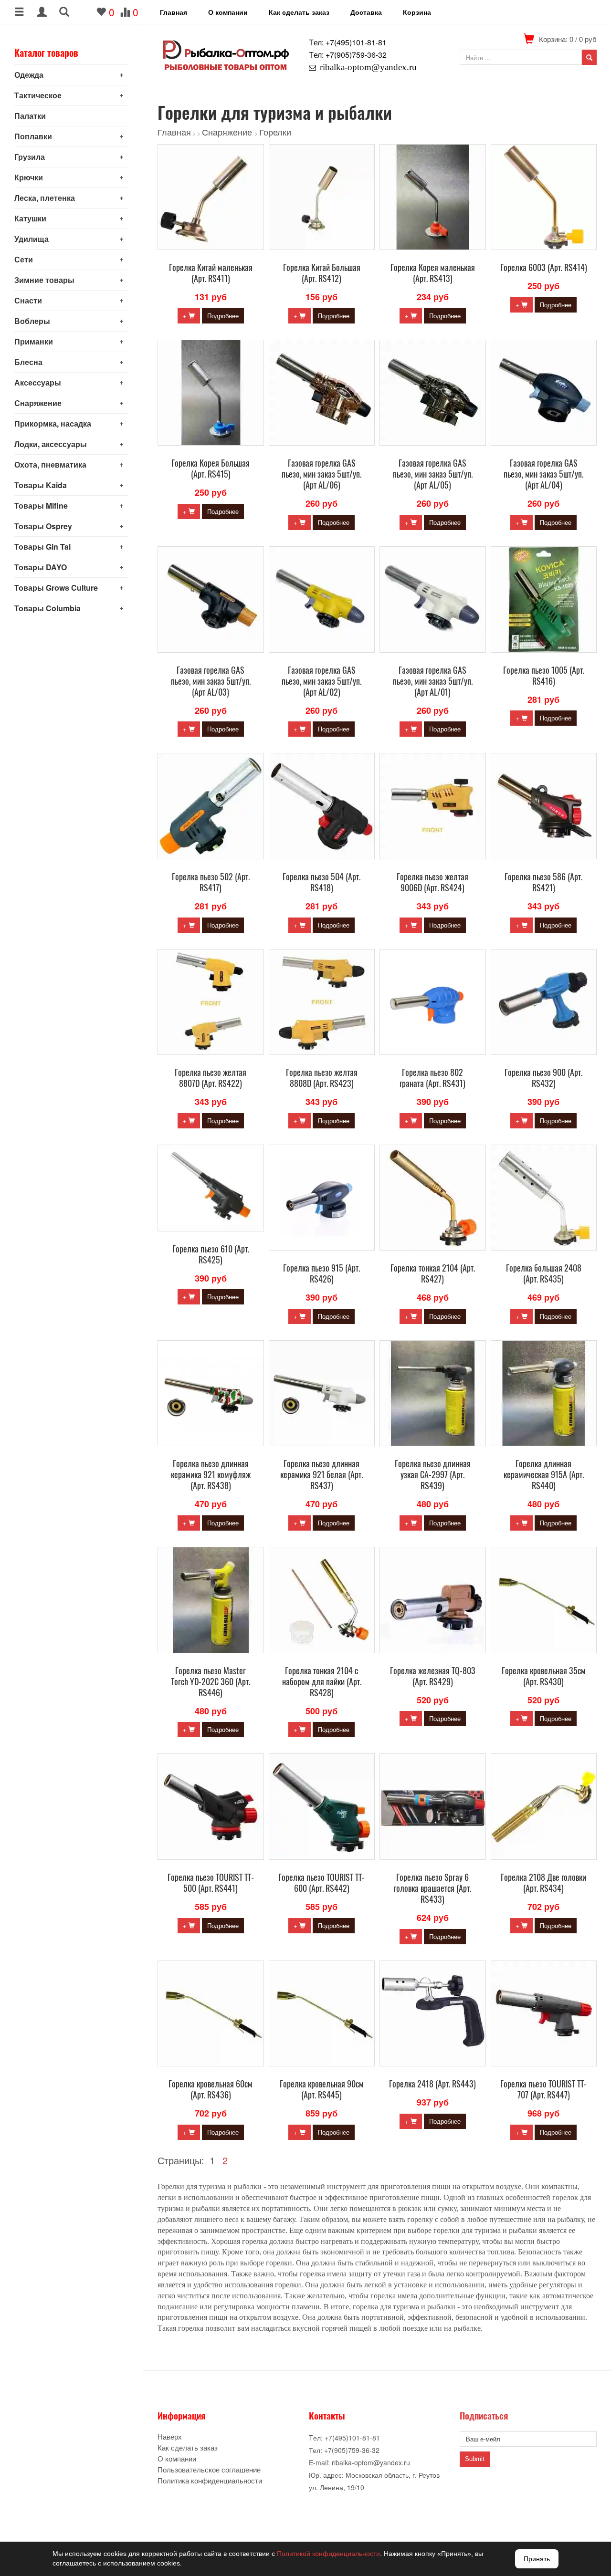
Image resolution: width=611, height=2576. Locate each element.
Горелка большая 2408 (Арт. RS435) (544, 1273)
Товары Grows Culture (56, 588)
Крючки (29, 177)
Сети (24, 259)
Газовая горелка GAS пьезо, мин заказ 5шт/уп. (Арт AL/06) (321, 474)
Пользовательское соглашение (209, 2469)
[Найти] (589, 57)
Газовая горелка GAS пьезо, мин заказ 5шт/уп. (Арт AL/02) (321, 681)
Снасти (28, 300)
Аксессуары (38, 382)
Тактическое (38, 95)
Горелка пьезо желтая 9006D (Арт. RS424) (432, 882)
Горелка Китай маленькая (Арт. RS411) (211, 273)
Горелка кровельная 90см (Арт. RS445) (322, 2089)
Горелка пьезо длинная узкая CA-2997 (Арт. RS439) (433, 1474)
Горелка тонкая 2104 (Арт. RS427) (433, 1273)
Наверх (170, 2436)
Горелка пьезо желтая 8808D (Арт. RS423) (322, 1078)
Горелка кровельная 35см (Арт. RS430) (544, 1676)
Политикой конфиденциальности (328, 2554)
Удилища (32, 239)
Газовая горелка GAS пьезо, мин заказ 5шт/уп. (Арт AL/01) (433, 681)
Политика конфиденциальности (210, 2480)
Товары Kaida (41, 485)
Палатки (30, 116)
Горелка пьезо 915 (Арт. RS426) (321, 1273)
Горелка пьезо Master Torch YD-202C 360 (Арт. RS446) (211, 1681)
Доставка (366, 12)
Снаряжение (38, 403)
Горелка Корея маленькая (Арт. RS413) (433, 273)
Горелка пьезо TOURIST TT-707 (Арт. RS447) (543, 2089)
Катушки (30, 218)
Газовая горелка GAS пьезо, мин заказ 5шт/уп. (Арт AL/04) (543, 474)
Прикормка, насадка (53, 423)
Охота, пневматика (50, 464)
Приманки (34, 341)
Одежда (29, 75)
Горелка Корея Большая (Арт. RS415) (211, 468)
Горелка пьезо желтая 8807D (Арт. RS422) (211, 1078)
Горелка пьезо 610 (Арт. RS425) (211, 1254)
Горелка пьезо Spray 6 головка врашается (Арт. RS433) (432, 1888)
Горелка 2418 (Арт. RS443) (432, 2084)
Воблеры (32, 321)
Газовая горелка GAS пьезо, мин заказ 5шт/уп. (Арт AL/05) (433, 474)
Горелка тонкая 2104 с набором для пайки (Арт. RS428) (322, 1681)
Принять (537, 2559)
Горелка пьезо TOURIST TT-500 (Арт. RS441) (211, 1882)
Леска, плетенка (45, 198)
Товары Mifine (41, 506)
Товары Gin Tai (42, 547)
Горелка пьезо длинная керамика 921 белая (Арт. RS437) (321, 1474)
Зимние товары (44, 280)
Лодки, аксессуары (51, 444)
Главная (174, 12)
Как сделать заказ (299, 12)
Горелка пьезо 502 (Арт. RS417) (211, 882)
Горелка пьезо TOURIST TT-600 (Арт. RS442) (321, 1882)
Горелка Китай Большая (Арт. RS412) (322, 273)
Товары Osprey (43, 526)
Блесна (28, 362)
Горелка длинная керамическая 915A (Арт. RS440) (544, 1474)
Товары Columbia (47, 608)
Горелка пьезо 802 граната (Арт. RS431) (432, 1078)
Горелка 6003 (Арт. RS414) (544, 267)
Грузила (30, 157)
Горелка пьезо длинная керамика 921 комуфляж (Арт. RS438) (211, 1474)
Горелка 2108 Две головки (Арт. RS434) (543, 1882)
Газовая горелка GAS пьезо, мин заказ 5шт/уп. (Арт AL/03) (211, 681)
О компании (228, 12)
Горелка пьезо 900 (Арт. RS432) (543, 1078)
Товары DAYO (41, 567)
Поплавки (33, 136)
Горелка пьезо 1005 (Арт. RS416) (544, 675)
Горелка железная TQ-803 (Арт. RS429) (433, 1676)
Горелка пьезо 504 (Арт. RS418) (321, 882)
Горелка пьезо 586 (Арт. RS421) (543, 882)
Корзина (417, 12)
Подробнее (223, 316)
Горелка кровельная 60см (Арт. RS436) (211, 2089)
